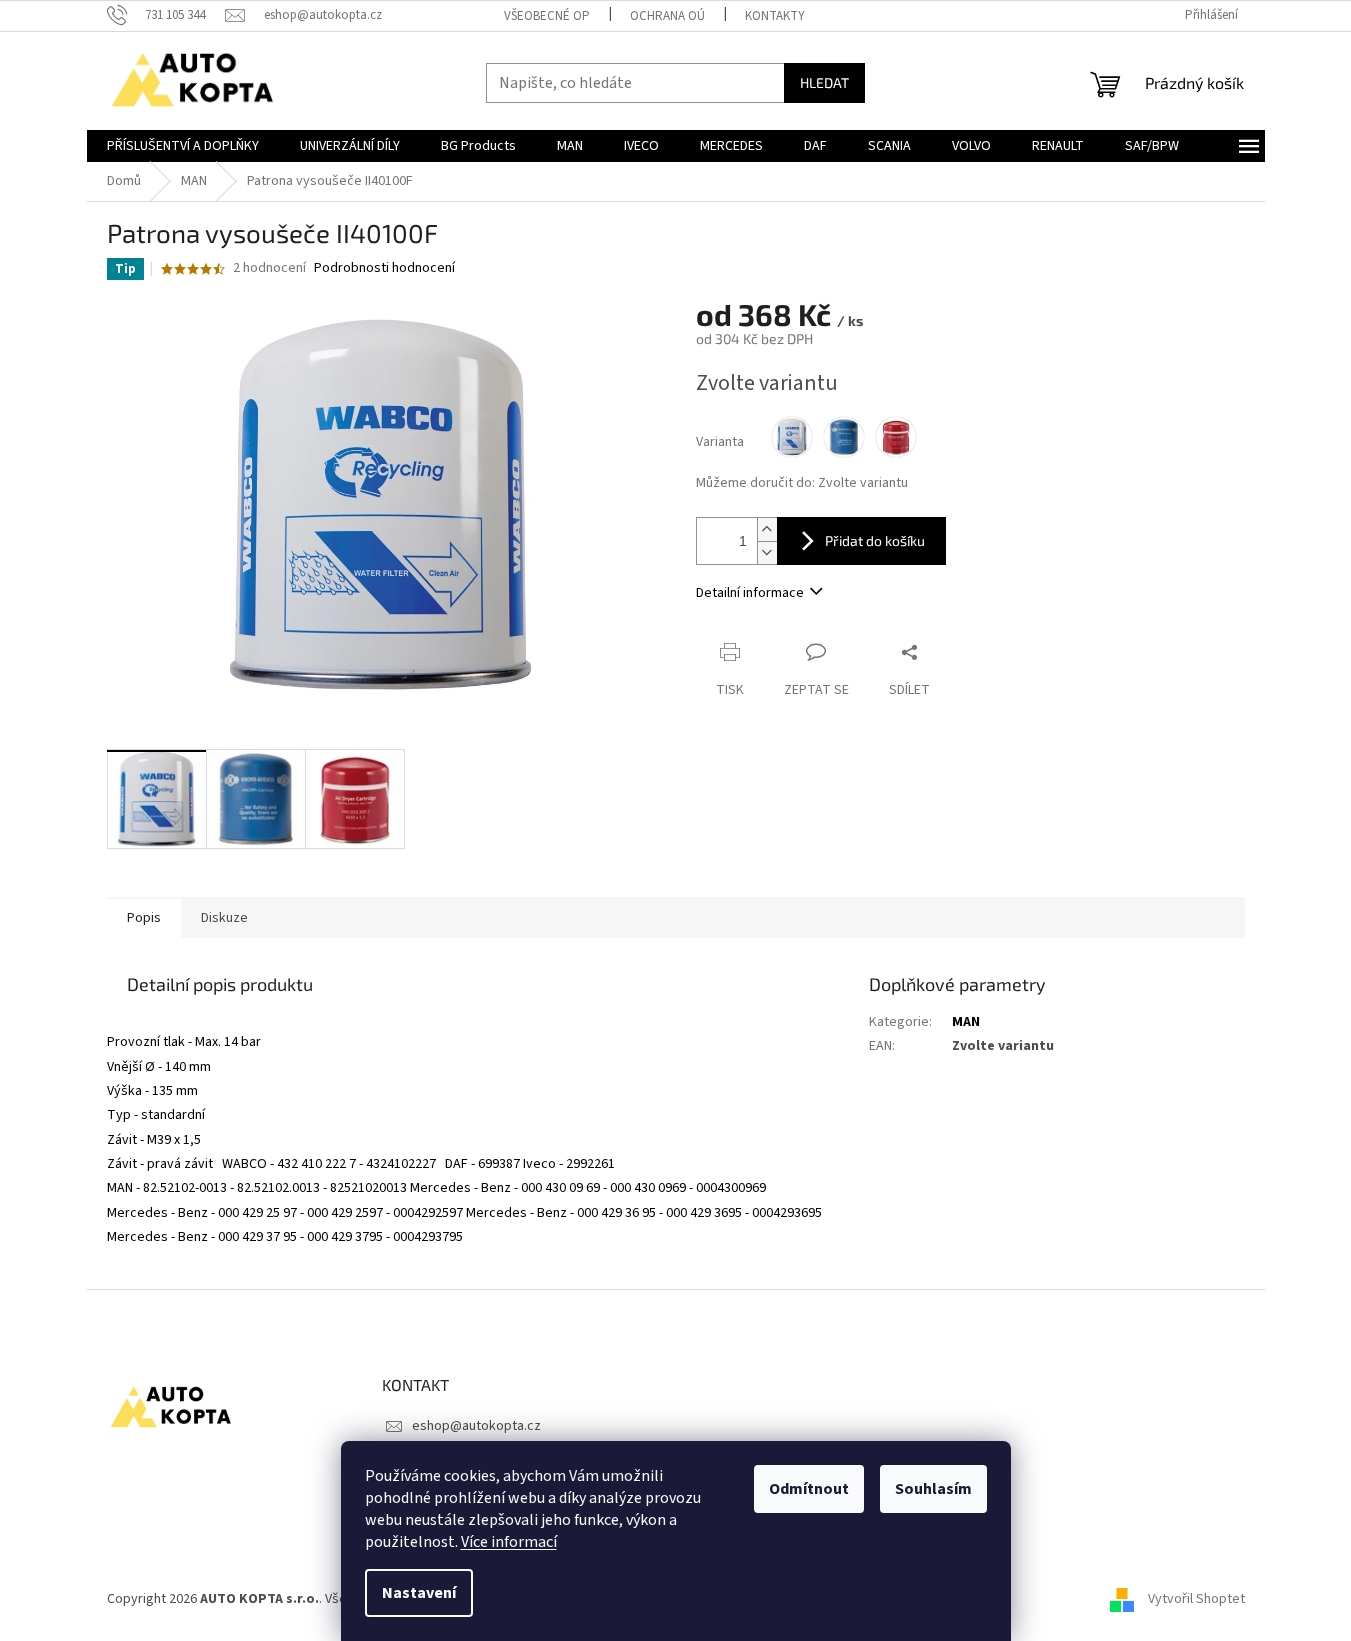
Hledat (824, 82)
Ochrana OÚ (667, 16)
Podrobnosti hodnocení (384, 268)
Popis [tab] (144, 918)
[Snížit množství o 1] (767, 552)
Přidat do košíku (875, 540)
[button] (473, 1022)
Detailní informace (750, 593)
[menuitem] (183, 146)
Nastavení (419, 1593)
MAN (966, 1022)
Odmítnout (809, 1489)
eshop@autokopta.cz (476, 1426)
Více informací (509, 1542)
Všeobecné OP (547, 16)
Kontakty (775, 16)
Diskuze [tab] (224, 918)
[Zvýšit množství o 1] (767, 529)
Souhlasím (933, 1489)
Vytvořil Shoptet (1196, 1600)
